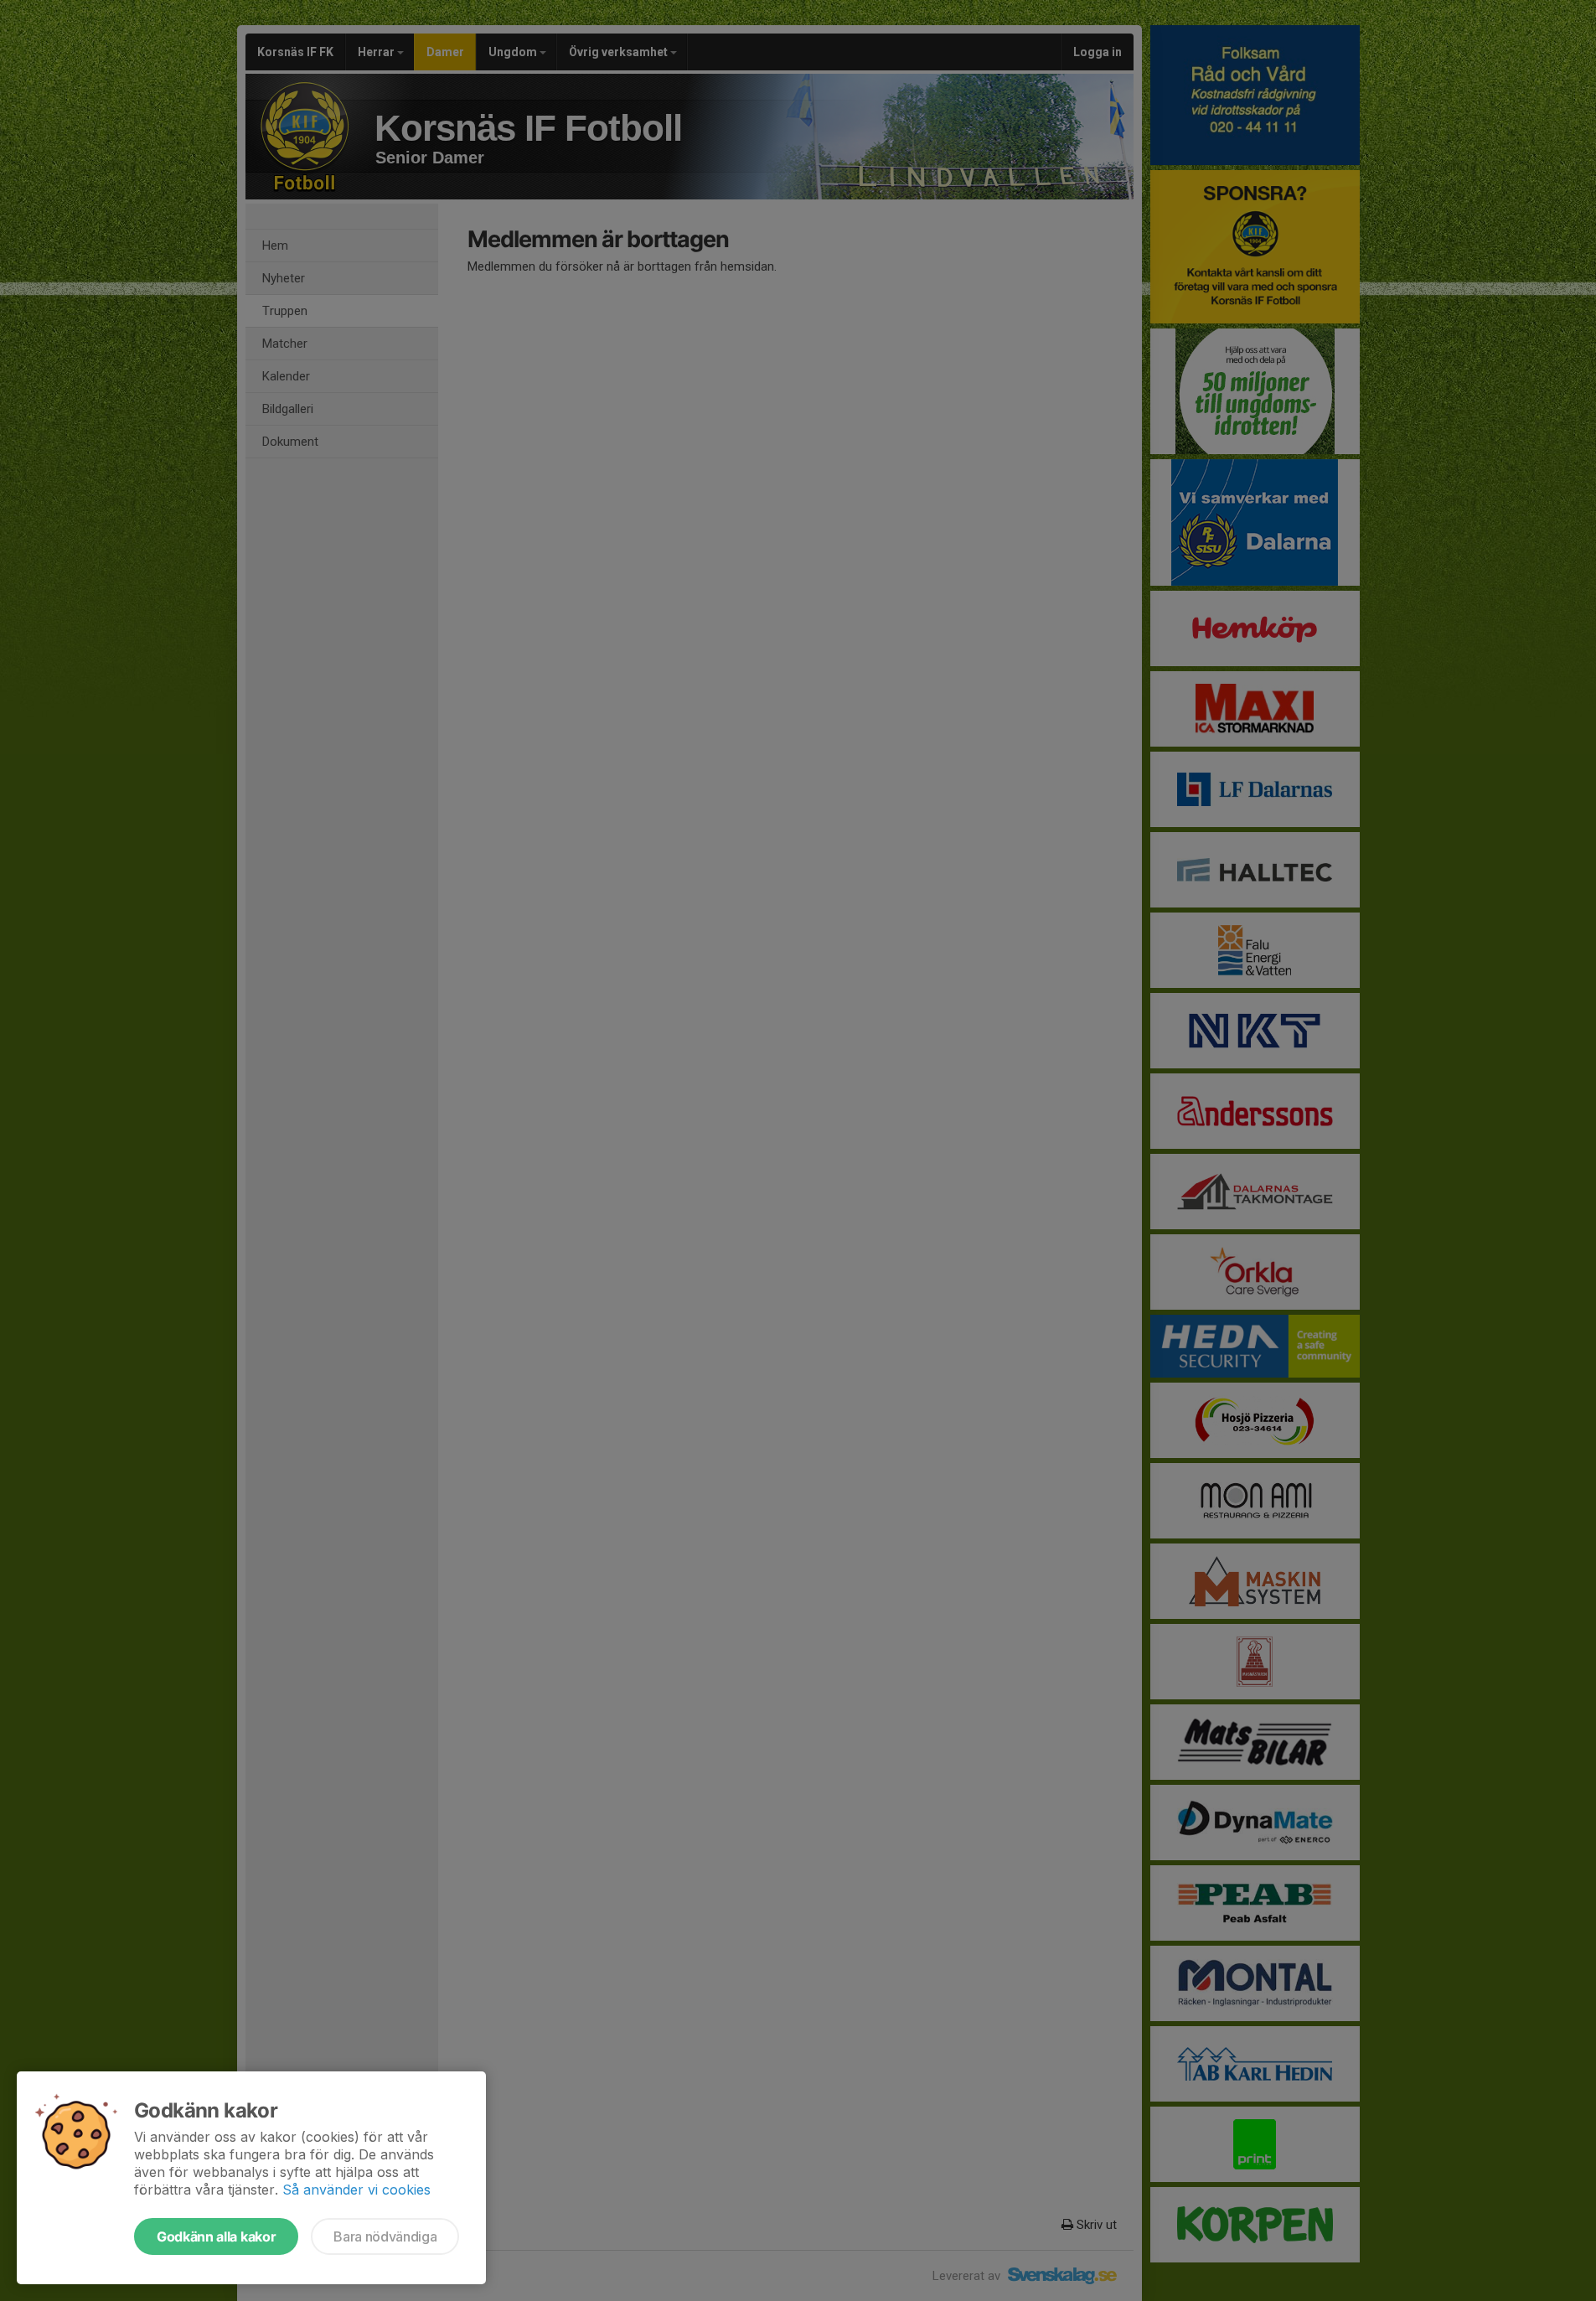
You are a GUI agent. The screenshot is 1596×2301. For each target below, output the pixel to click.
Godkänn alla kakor (216, 2236)
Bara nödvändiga (385, 2236)
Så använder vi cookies (356, 2190)
